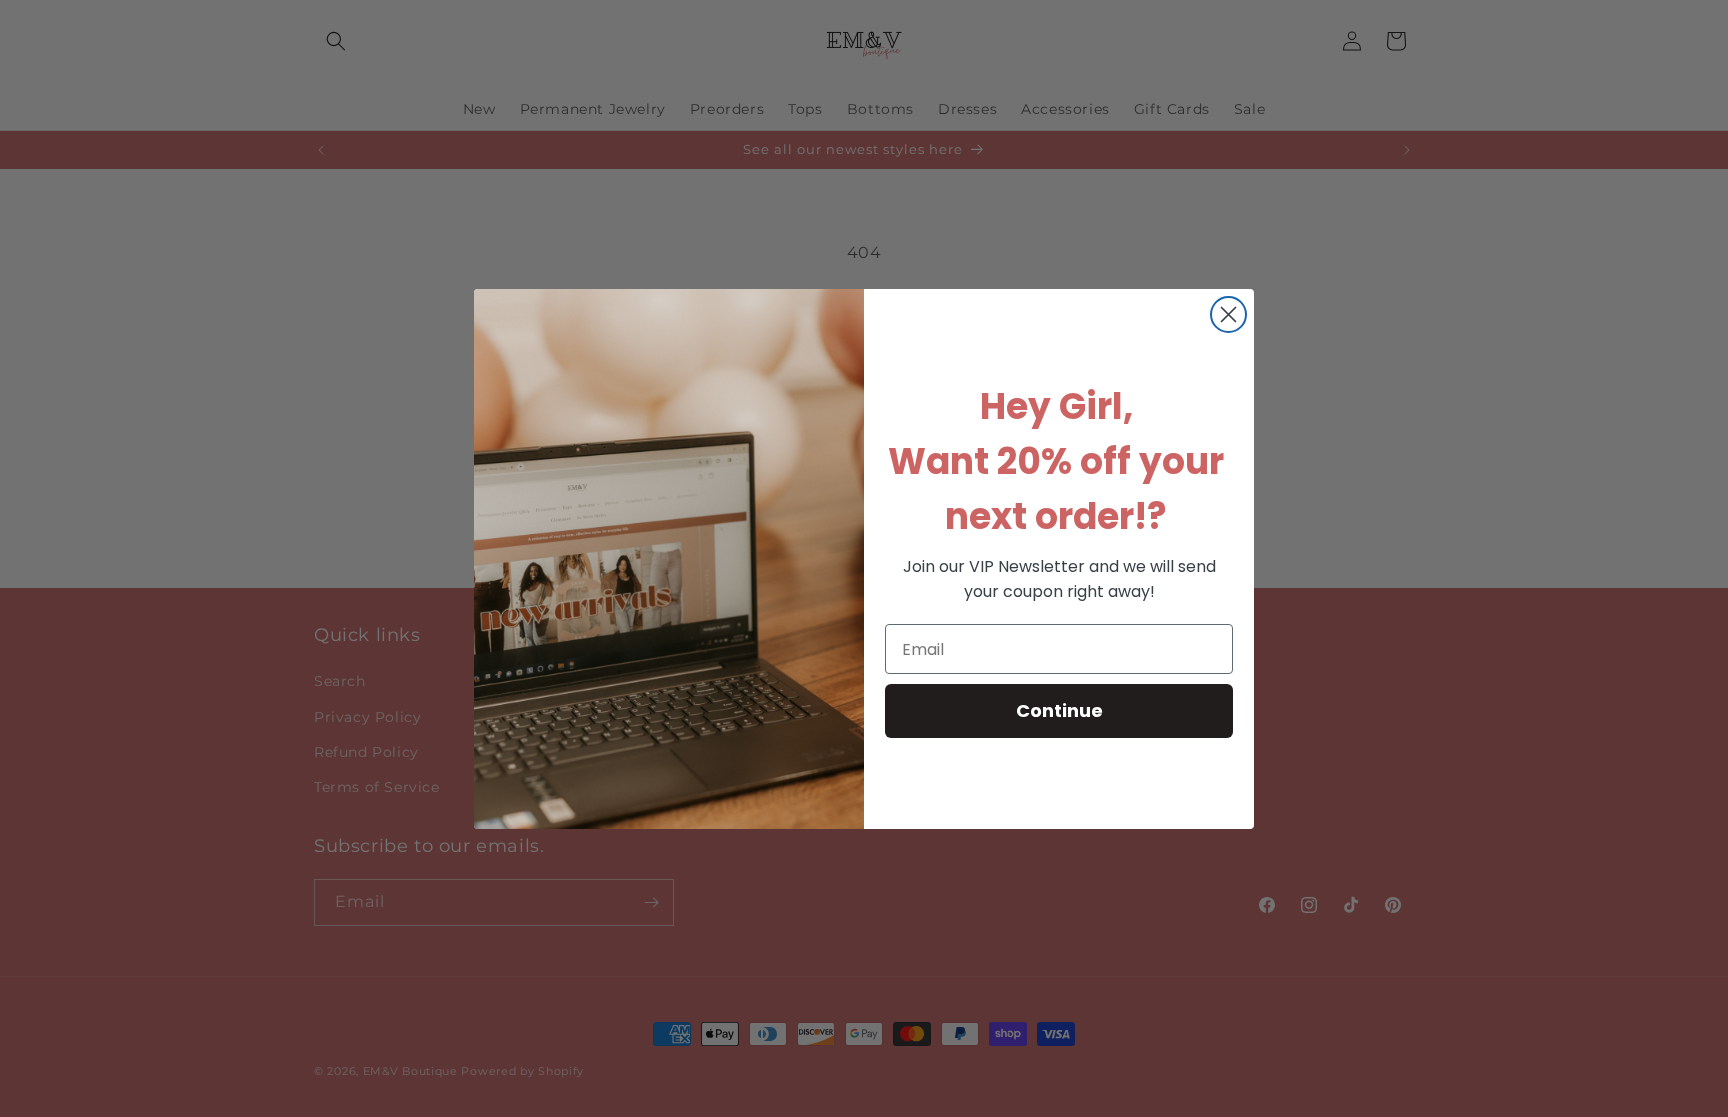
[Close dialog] (1228, 314)
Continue (1059, 710)
